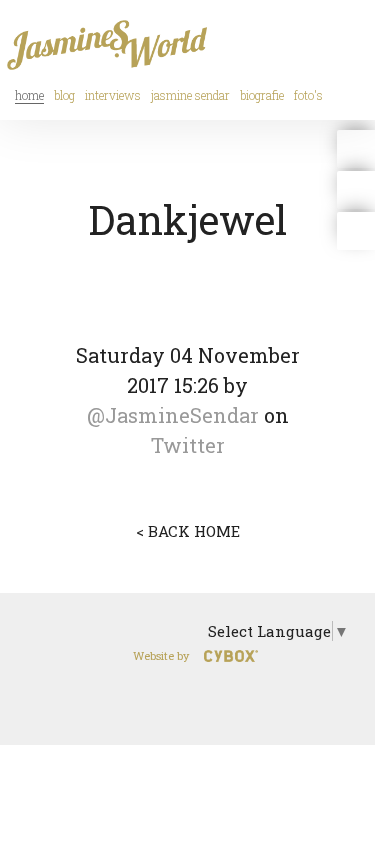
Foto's (308, 95)
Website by (161, 655)
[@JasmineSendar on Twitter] (356, 149)
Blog (64, 95)
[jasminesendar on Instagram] (356, 231)
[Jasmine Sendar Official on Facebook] (356, 190)
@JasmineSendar (173, 415)
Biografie (262, 95)
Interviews (113, 95)
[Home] (110, 36)
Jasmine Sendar (190, 95)
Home (29, 95)
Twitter (188, 445)
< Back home (188, 531)
